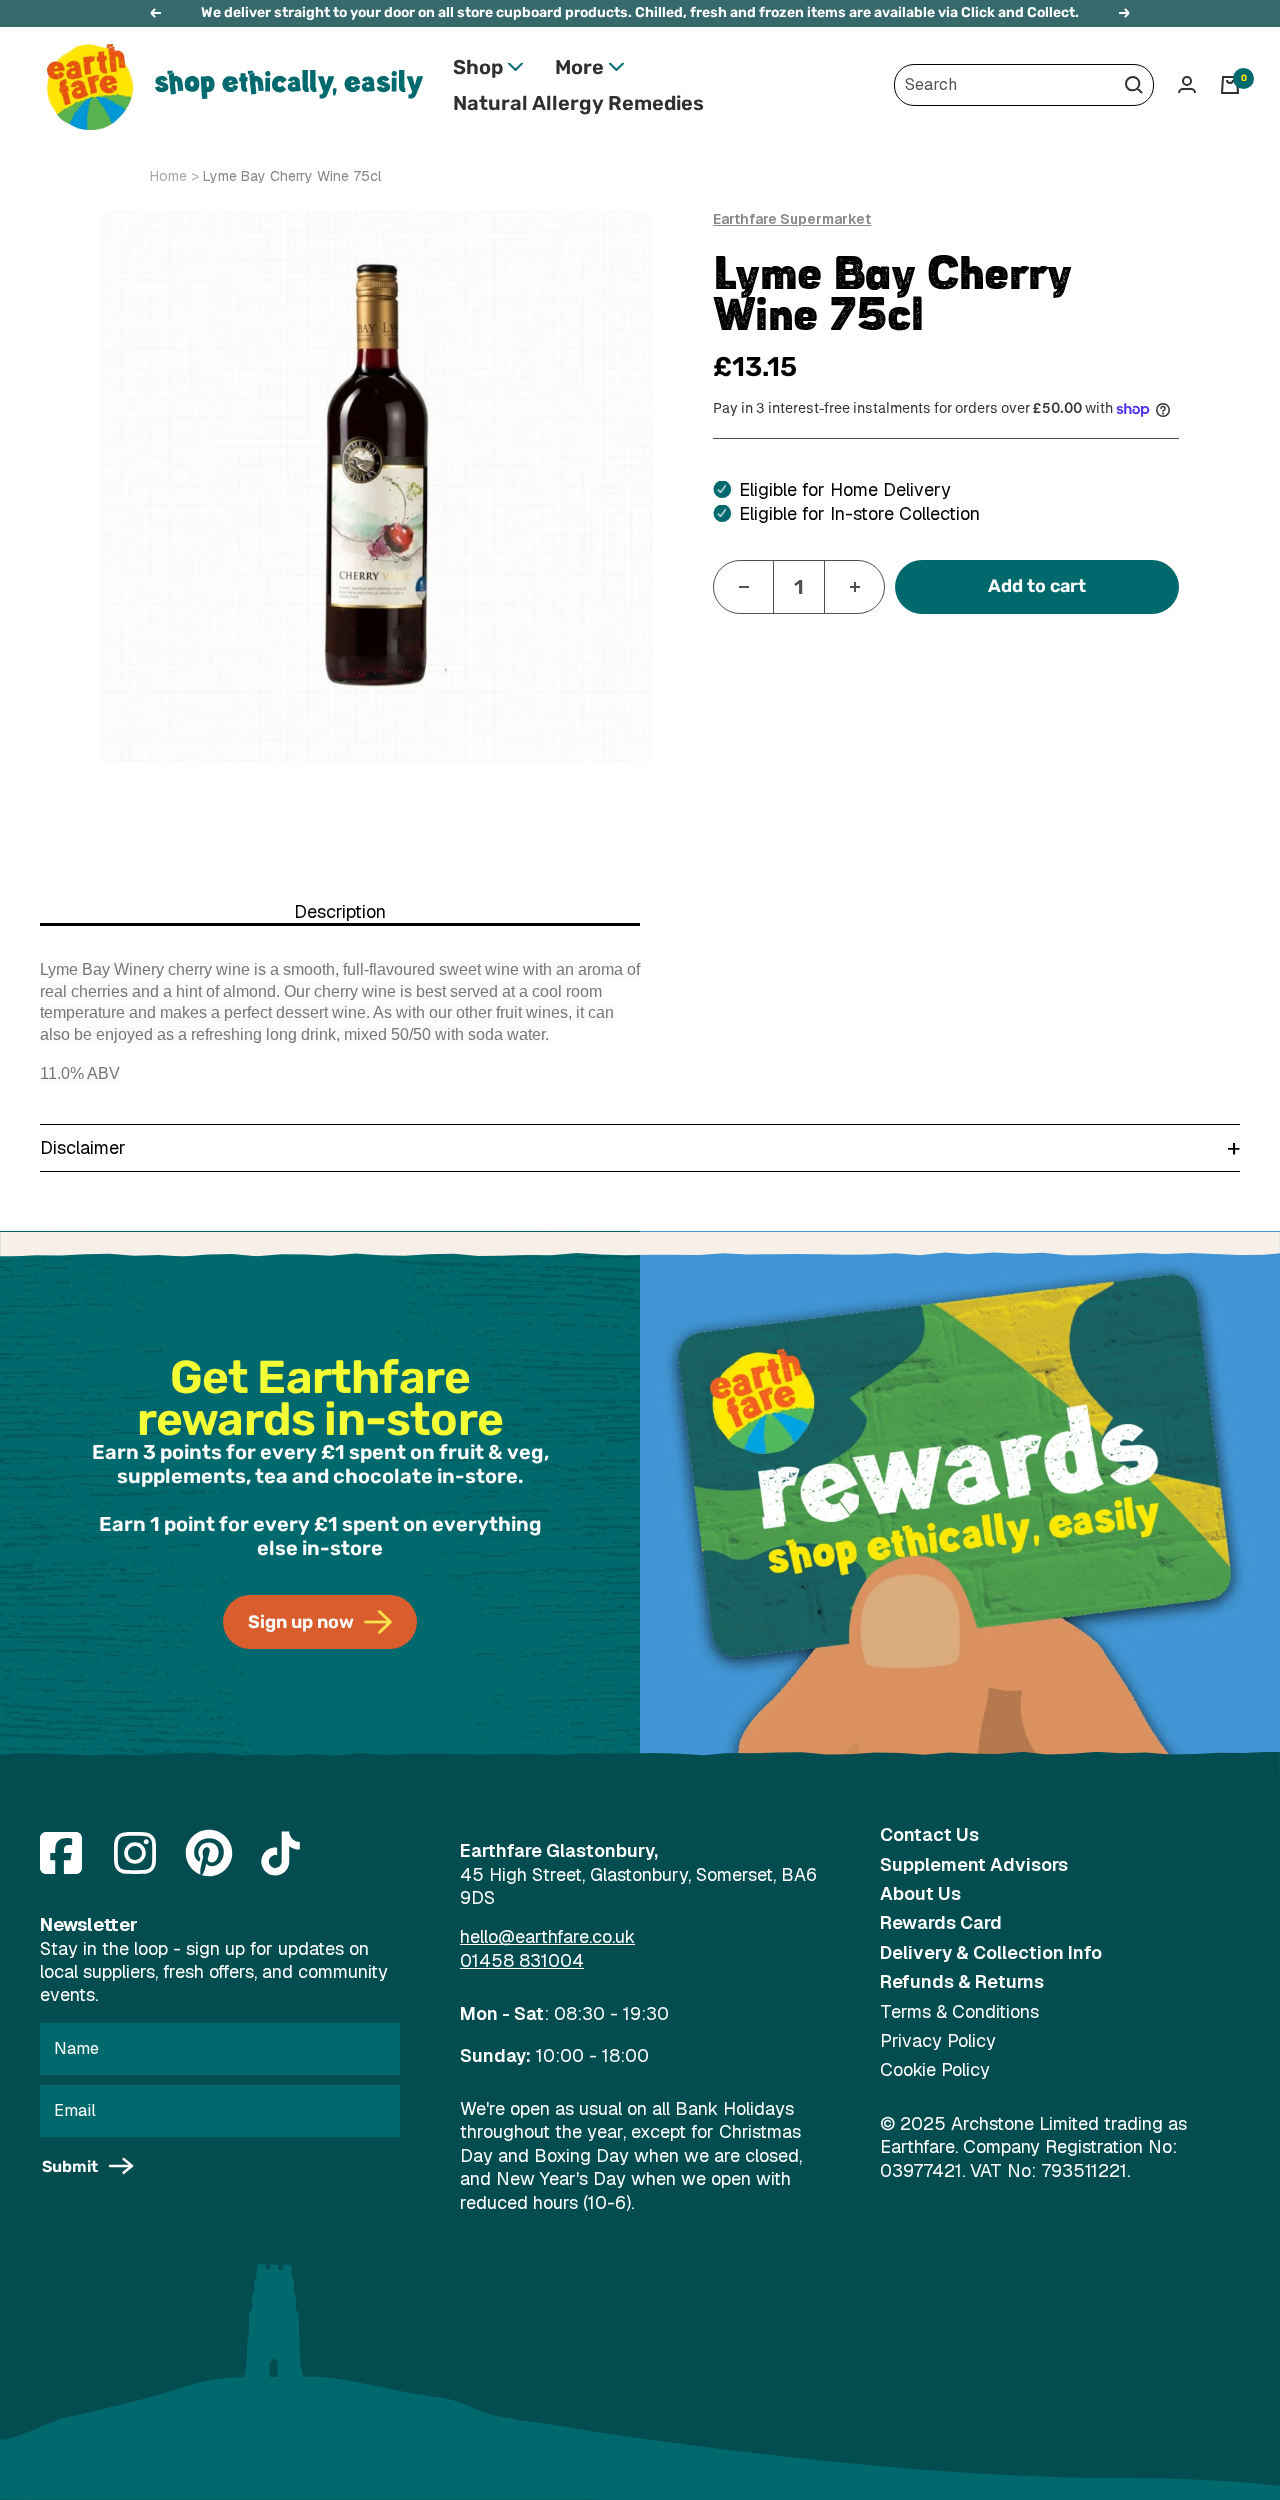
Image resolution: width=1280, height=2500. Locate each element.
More (579, 67)
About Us (920, 1893)
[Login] (1187, 84)
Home (168, 176)
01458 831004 (522, 1960)
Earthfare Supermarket (792, 219)
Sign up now (301, 1622)
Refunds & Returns (962, 1981)
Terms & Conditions (959, 2011)
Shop (478, 67)
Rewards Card (941, 1922)
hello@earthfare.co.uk (547, 1936)
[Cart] (1230, 85)
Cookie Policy (935, 2069)
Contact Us (929, 1834)
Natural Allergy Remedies (578, 103)
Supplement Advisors (974, 1864)
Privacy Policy (938, 2040)
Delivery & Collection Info (991, 1952)
